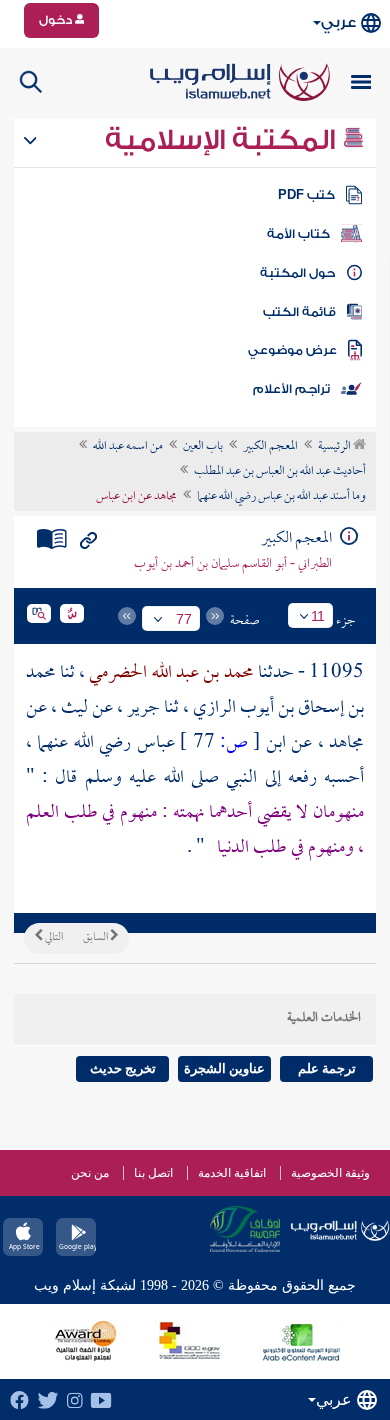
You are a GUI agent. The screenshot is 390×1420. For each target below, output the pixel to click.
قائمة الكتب (299, 312)
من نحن (90, 1173)
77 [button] (184, 619)
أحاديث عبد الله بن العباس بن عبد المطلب (280, 472)
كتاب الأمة (298, 234)
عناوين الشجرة (224, 1068)
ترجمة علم (327, 1068)
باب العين (203, 447)
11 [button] (318, 616)
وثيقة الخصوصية (330, 1173)
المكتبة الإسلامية (223, 140)
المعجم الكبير (270, 447)
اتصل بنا (153, 1173)
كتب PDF (306, 195)
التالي (53, 938)
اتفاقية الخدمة (232, 1173)
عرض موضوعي (292, 350)
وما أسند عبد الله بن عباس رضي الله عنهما (281, 497)
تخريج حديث (123, 1068)
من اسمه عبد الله (128, 447)
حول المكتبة (297, 273)
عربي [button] (338, 22)
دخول (57, 20)
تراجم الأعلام (291, 389)
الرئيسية (335, 447)
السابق (96, 938)
